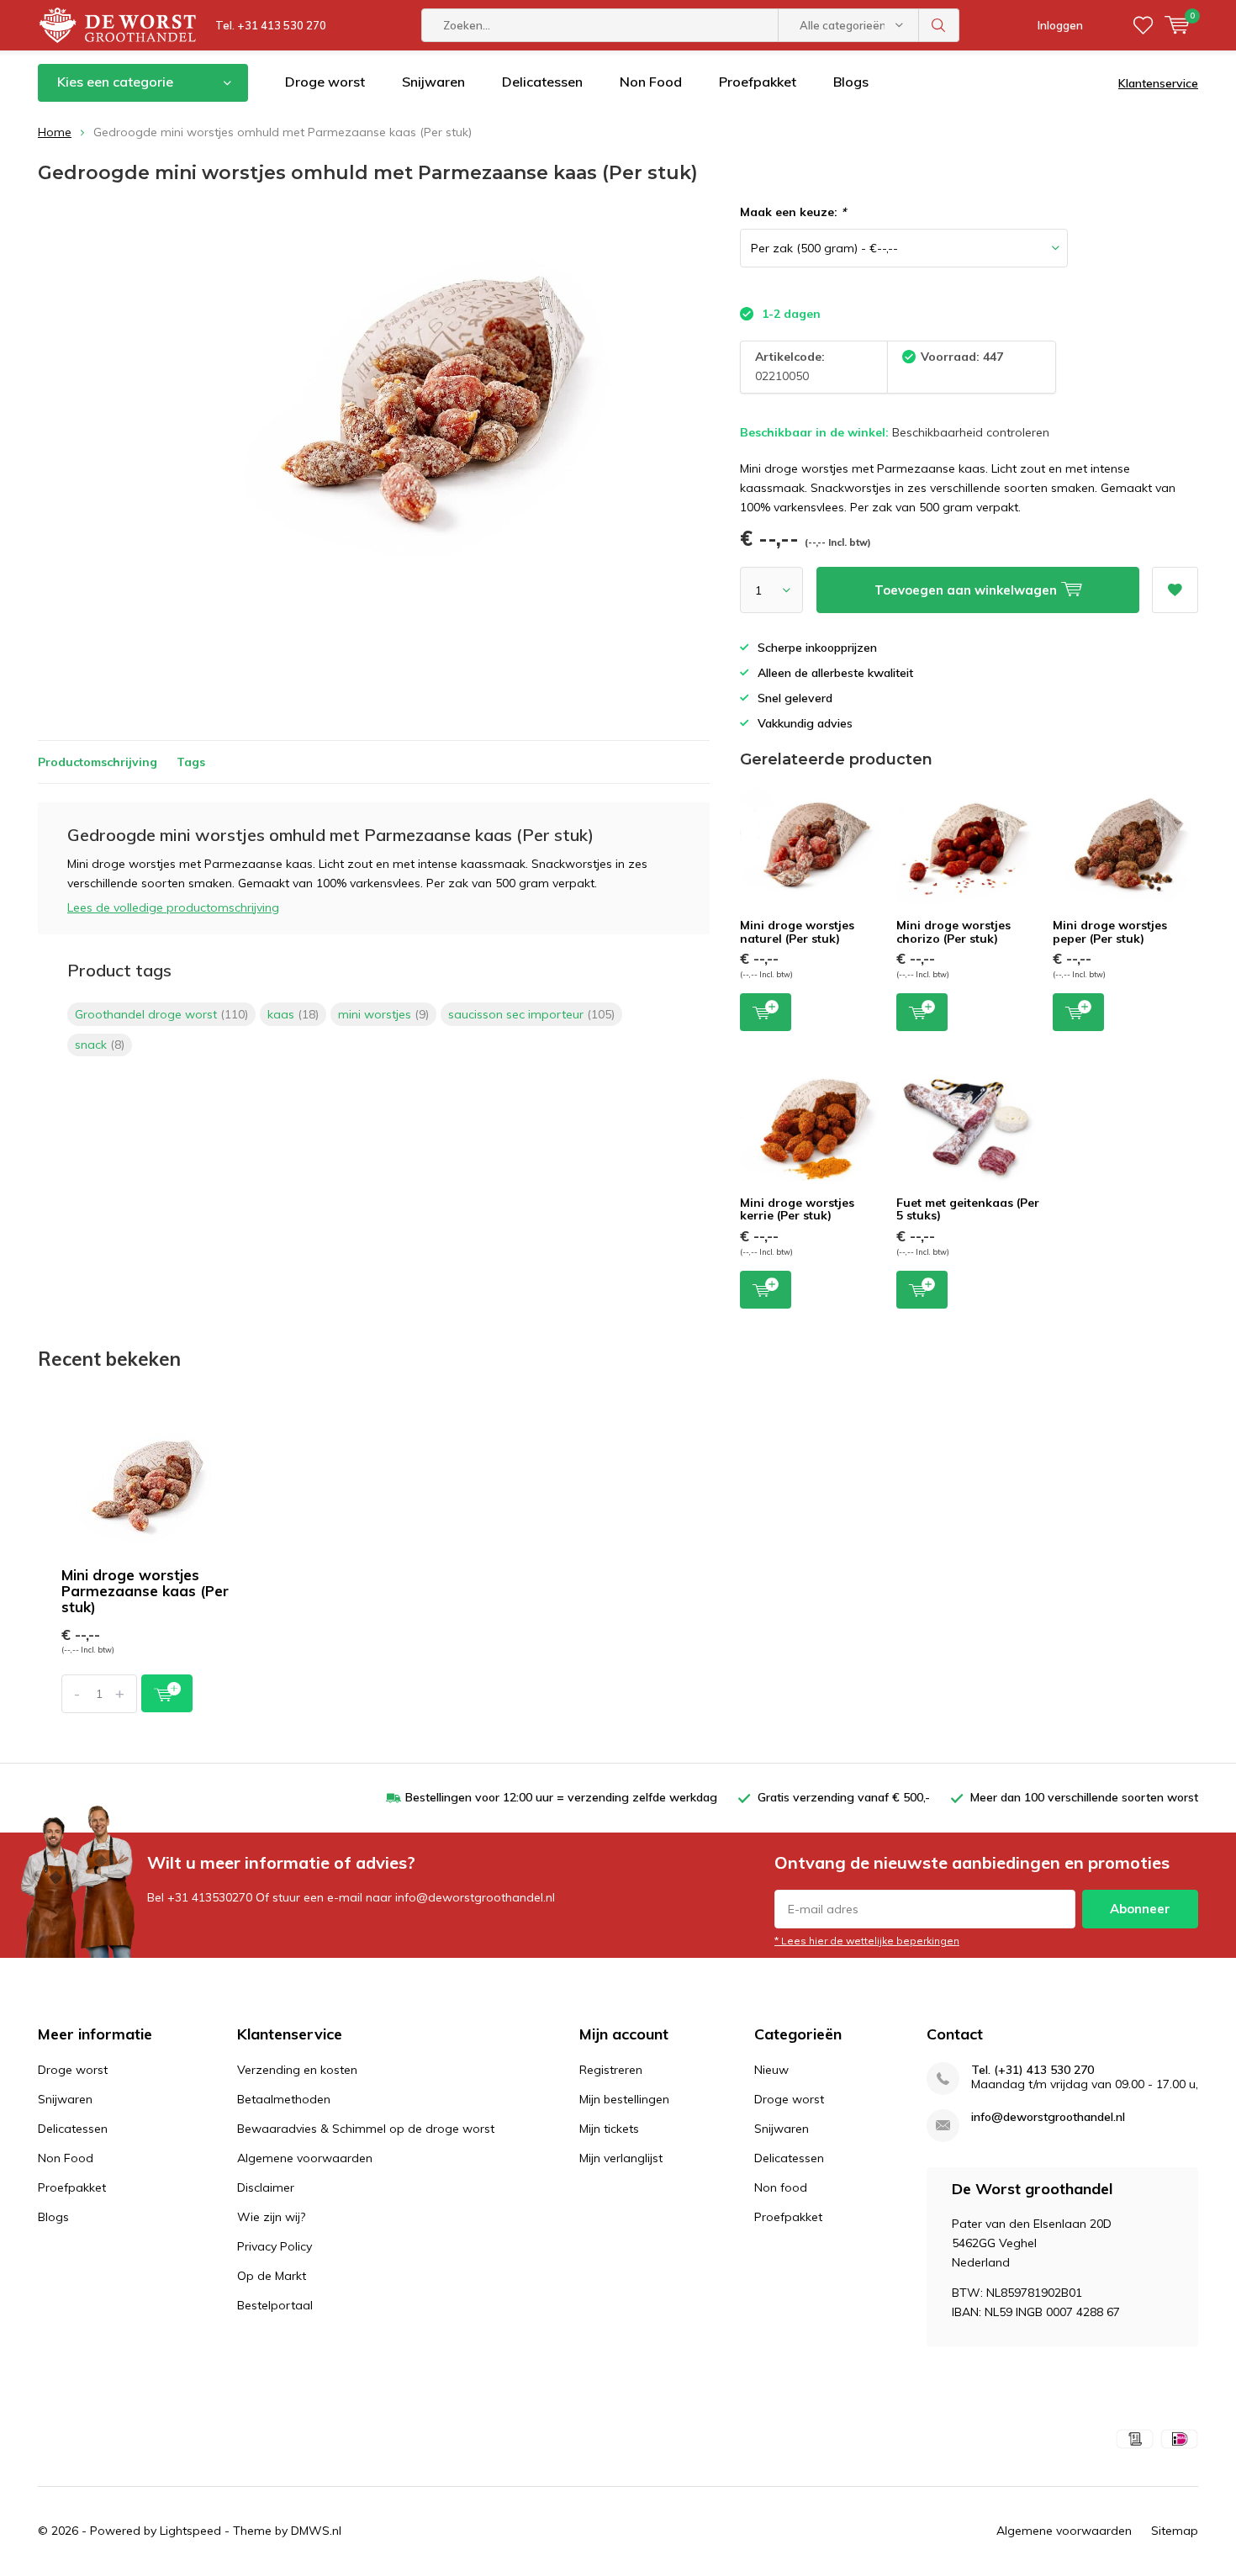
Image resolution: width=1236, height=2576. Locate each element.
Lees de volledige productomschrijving (173, 907)
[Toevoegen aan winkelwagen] (167, 1693)
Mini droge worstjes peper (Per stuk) (1110, 932)
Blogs (851, 82)
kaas (293, 1014)
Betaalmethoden (284, 2099)
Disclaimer (266, 2187)
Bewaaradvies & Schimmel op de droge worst (366, 2129)
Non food (781, 2187)
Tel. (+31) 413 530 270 (1033, 2070)
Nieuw (771, 2070)
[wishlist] (1143, 25)
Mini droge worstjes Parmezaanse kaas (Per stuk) (145, 1591)
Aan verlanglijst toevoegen (1175, 590)
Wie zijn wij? (271, 2217)
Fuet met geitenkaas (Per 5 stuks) (968, 1209)
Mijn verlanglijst (621, 2158)
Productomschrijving (98, 762)
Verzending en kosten (297, 2070)
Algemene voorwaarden (305, 2158)
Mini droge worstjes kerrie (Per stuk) (797, 1209)
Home (55, 132)
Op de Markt (272, 2276)
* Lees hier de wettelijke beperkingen (867, 1941)
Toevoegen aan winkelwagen (766, 1012)
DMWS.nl (316, 2531)
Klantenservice (1158, 83)
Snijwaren (433, 82)
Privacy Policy (275, 2246)
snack (100, 1045)
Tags (191, 762)
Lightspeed (190, 2531)
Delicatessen (542, 82)
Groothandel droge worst (161, 1014)
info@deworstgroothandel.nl (1048, 2117)
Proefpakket (758, 82)
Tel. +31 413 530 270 (271, 25)
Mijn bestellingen (624, 2099)
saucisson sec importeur (531, 1014)
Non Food (651, 82)
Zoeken (939, 25)
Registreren (611, 2070)
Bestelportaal (275, 2305)
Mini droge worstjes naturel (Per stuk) (797, 932)
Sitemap (1175, 2531)
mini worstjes (383, 1014)
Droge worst (325, 82)
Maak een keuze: (793, 212)
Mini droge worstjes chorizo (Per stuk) (953, 932)
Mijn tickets (609, 2129)
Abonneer (1140, 1909)
